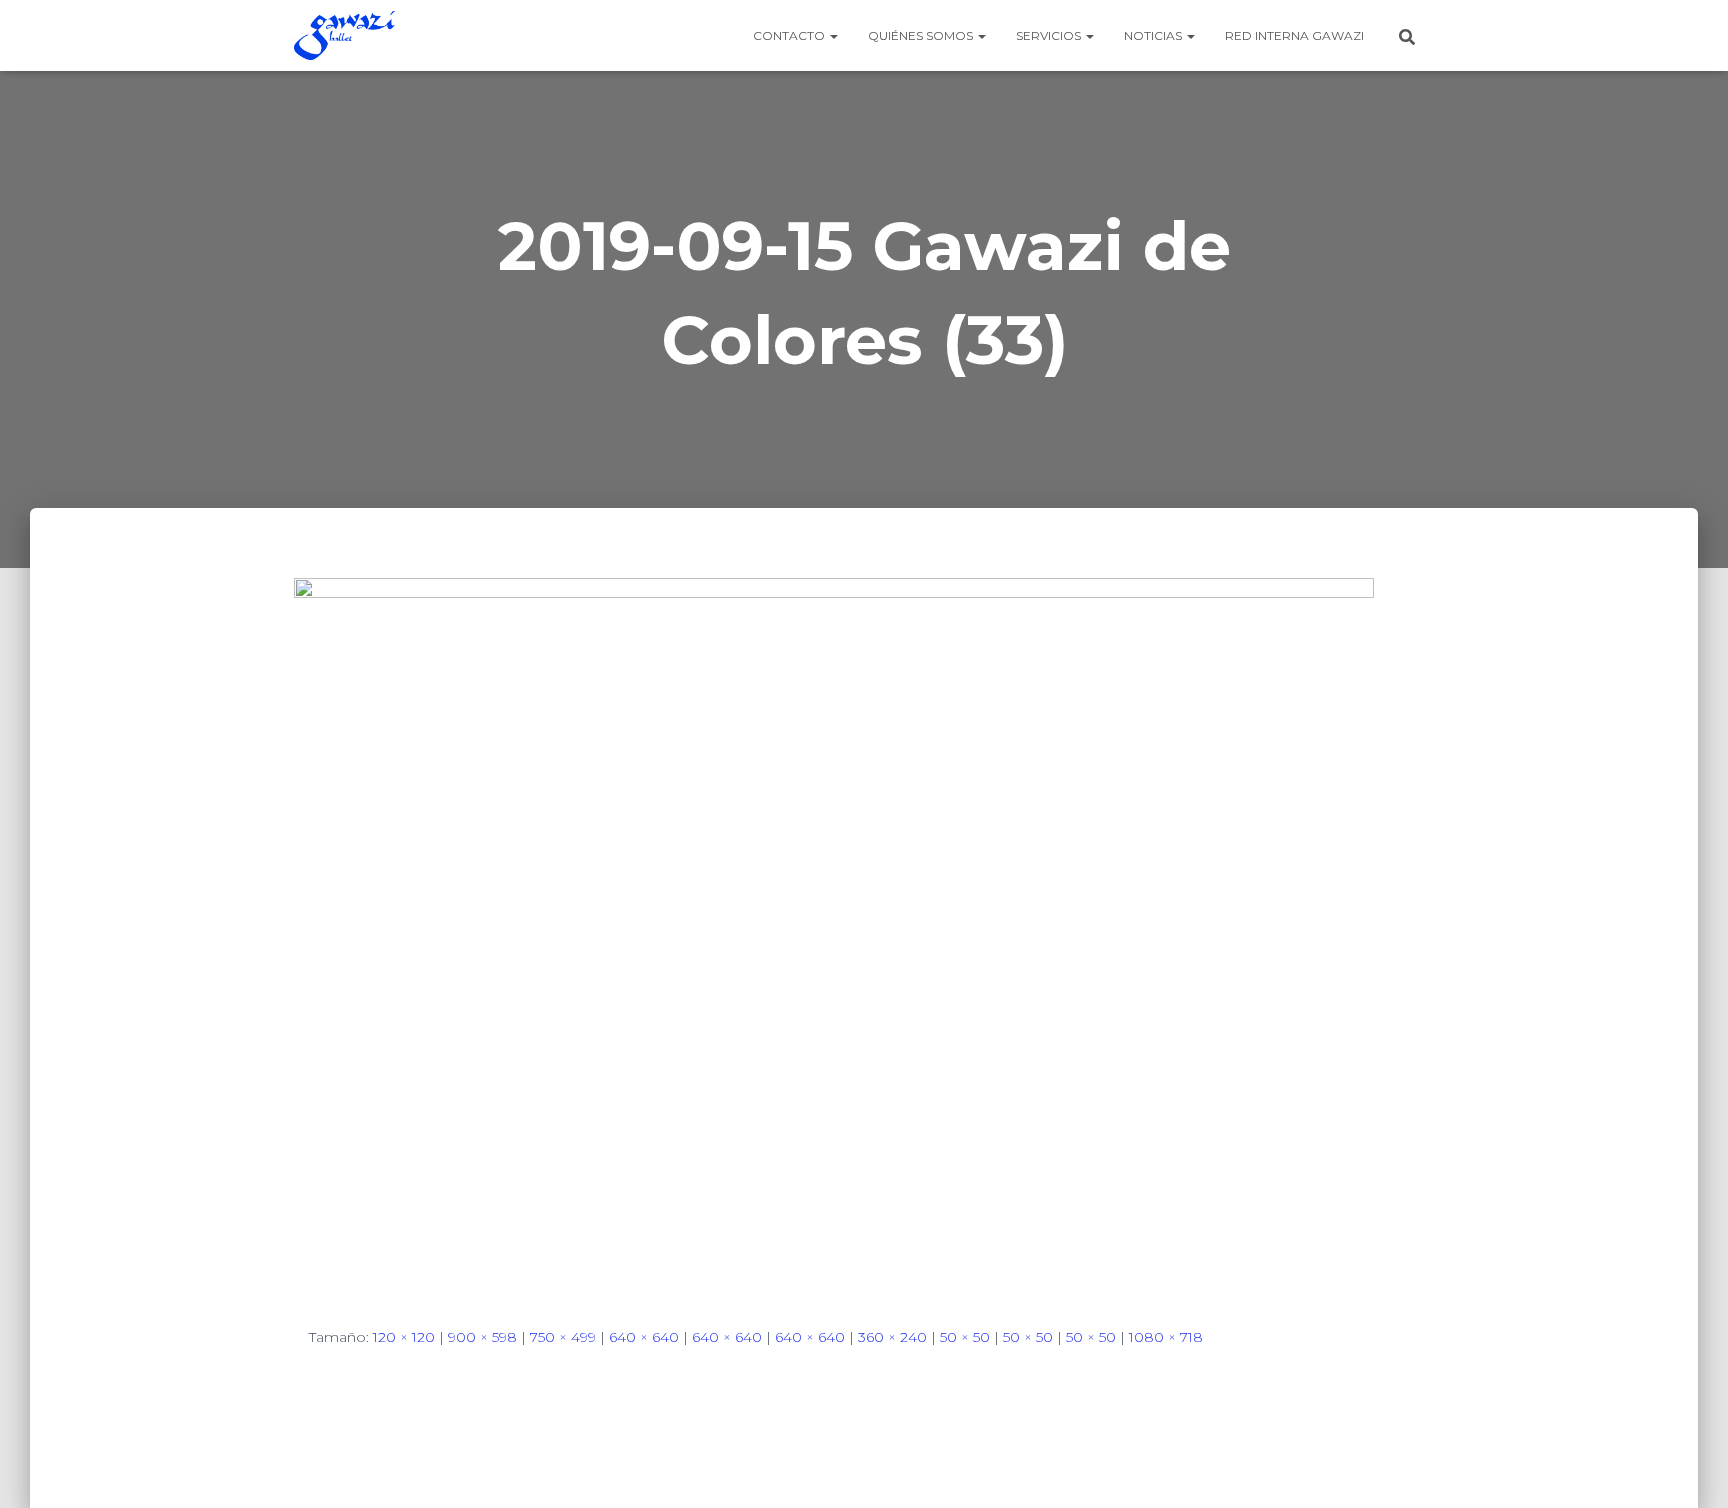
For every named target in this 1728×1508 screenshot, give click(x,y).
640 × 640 (644, 1337)
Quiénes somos (922, 35)
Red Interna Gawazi (1294, 35)
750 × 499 (563, 1337)
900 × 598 (482, 1337)
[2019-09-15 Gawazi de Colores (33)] (834, 935)
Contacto (790, 35)
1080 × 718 (1166, 1337)
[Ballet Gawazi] (344, 36)
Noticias (1154, 35)
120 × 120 (404, 1337)
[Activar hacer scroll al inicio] (1688, 1468)
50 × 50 (965, 1337)
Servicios (1050, 35)
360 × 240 (892, 1337)
